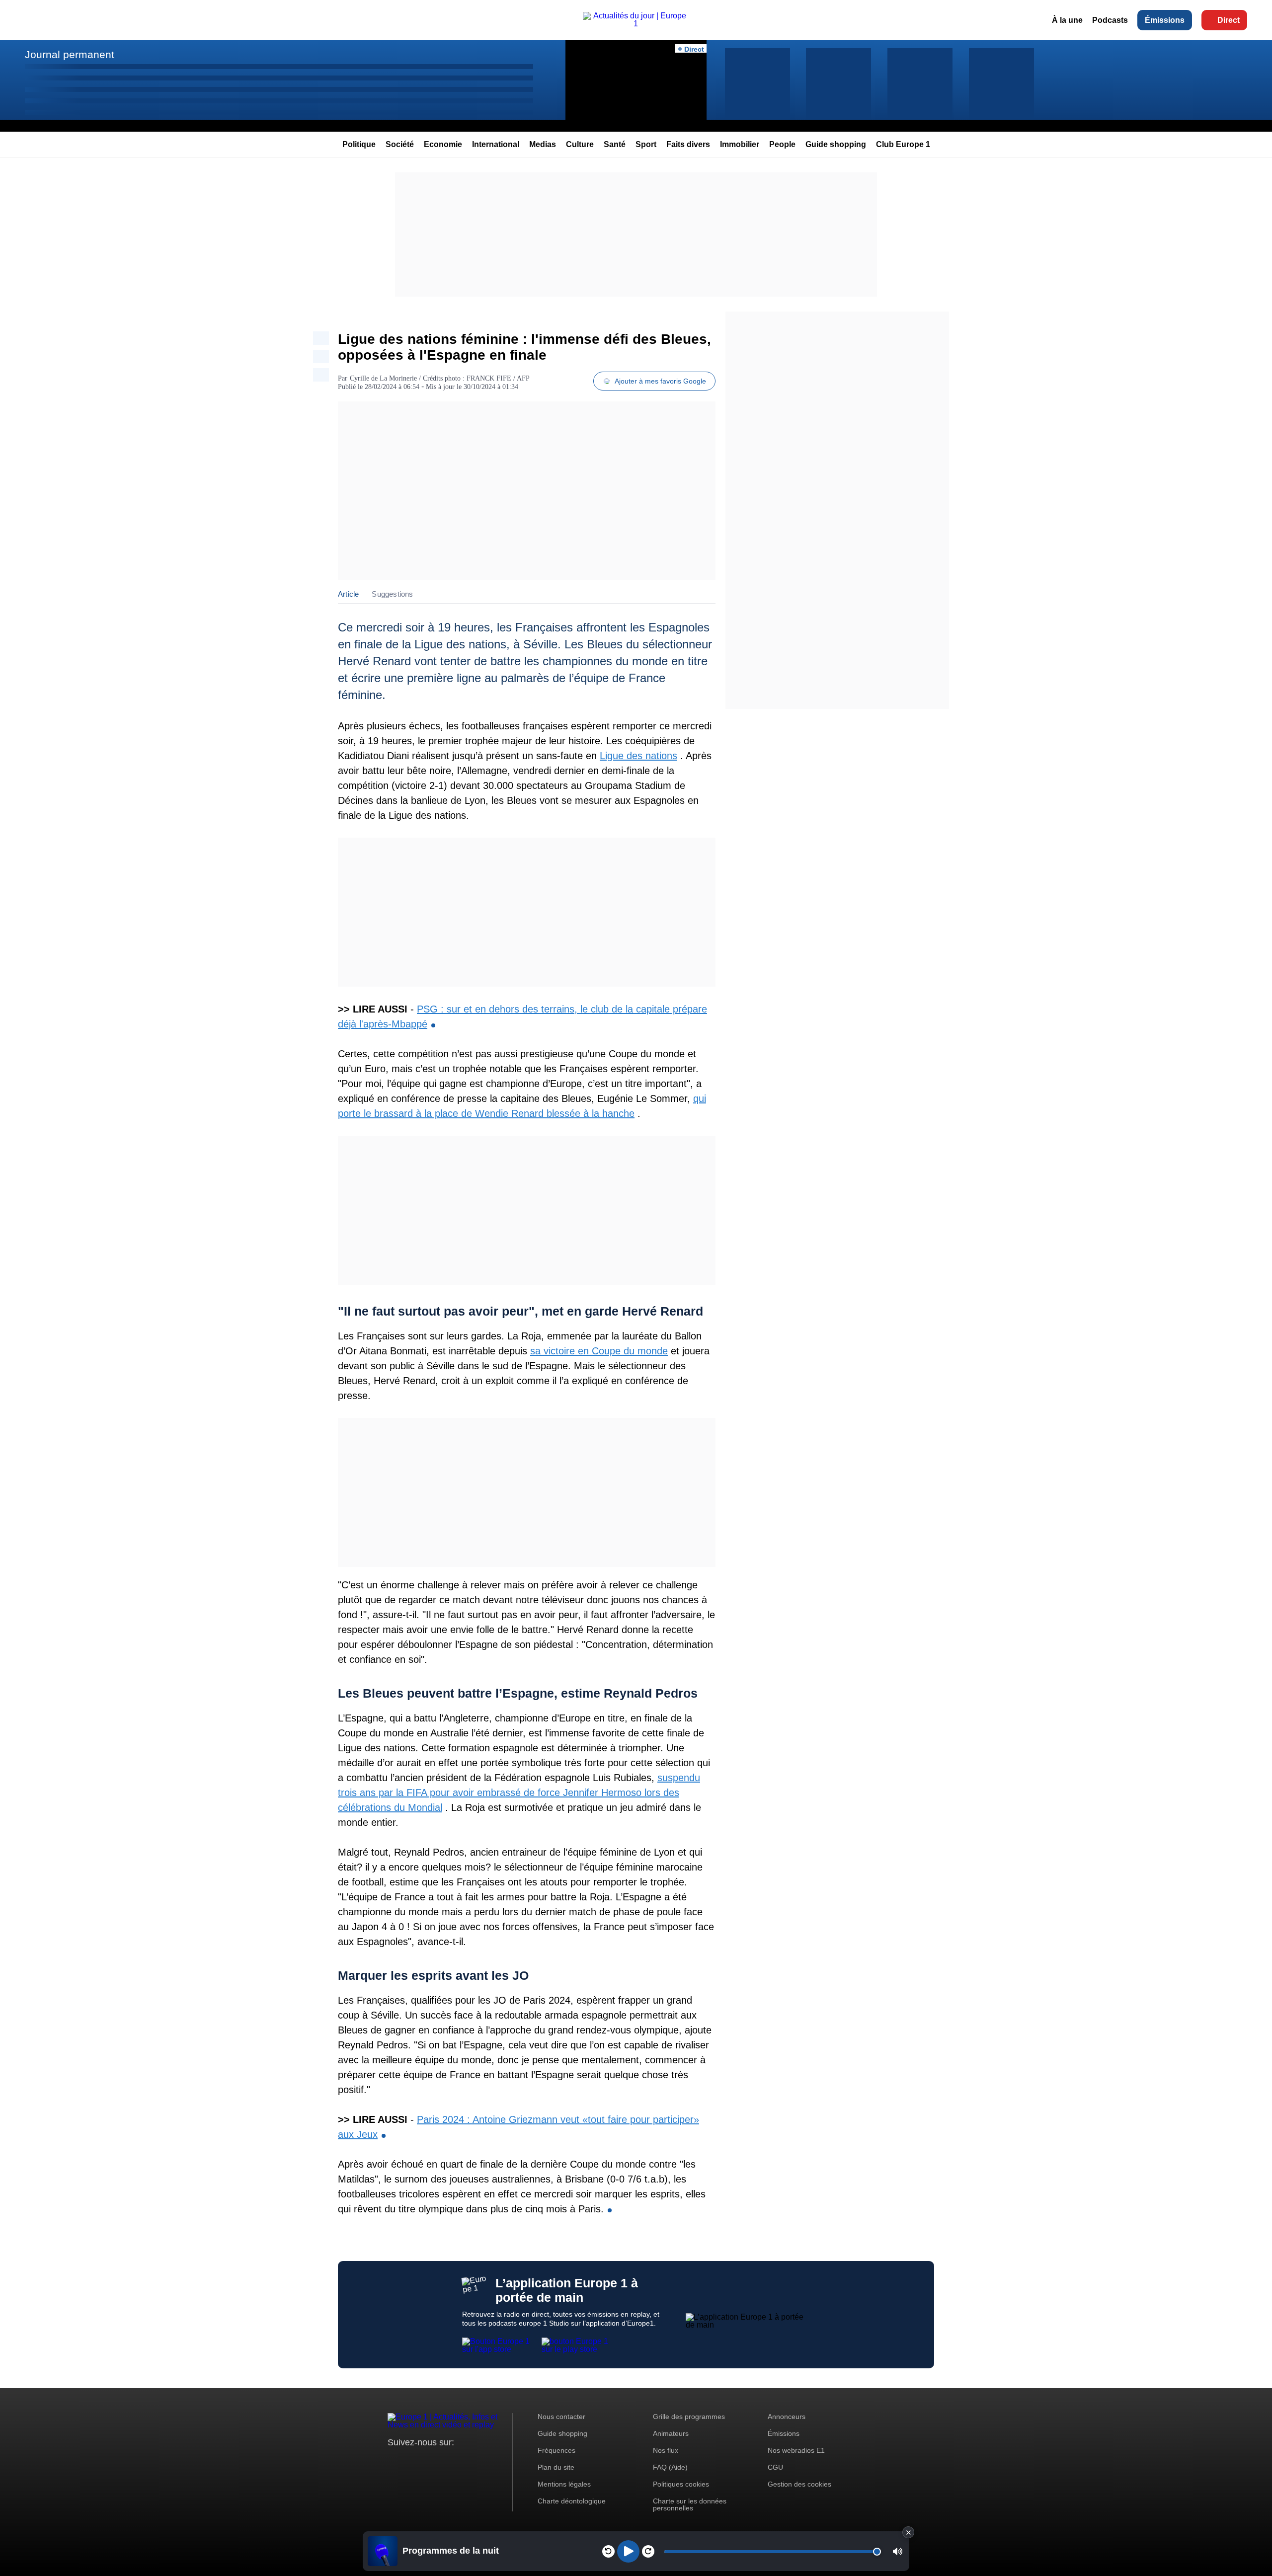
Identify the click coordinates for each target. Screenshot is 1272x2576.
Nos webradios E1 (796, 2450)
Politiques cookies (681, 2484)
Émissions (1165, 20)
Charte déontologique (572, 2501)
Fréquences (556, 2450)
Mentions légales (564, 2484)
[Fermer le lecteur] (908, 2532)
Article (348, 594)
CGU (775, 2467)
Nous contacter (561, 2417)
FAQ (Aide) (670, 2467)
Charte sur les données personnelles (690, 2504)
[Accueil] (636, 24)
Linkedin (478, 2461)
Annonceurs (787, 2417)
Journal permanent (70, 54)
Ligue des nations (638, 756)
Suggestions (392, 594)
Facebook (428, 2461)
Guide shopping (836, 144)
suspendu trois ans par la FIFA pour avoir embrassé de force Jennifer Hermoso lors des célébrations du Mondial (519, 1793)
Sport (646, 144)
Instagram (411, 2461)
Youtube (444, 2461)
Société (400, 144)
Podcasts (1110, 20)
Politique (359, 144)
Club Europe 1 (903, 144)
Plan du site (556, 2467)
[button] (898, 2551)
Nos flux (666, 2450)
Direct (1229, 20)
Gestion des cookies (799, 2484)
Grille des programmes (689, 2417)
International (496, 144)
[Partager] (321, 338)
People (782, 144)
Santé (615, 144)
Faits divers (688, 144)
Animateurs (671, 2433)
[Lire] (628, 2551)
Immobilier (740, 144)
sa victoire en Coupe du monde (599, 1351)
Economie (443, 144)
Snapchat (461, 2461)
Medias (543, 144)
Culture (580, 144)
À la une (1067, 20)
